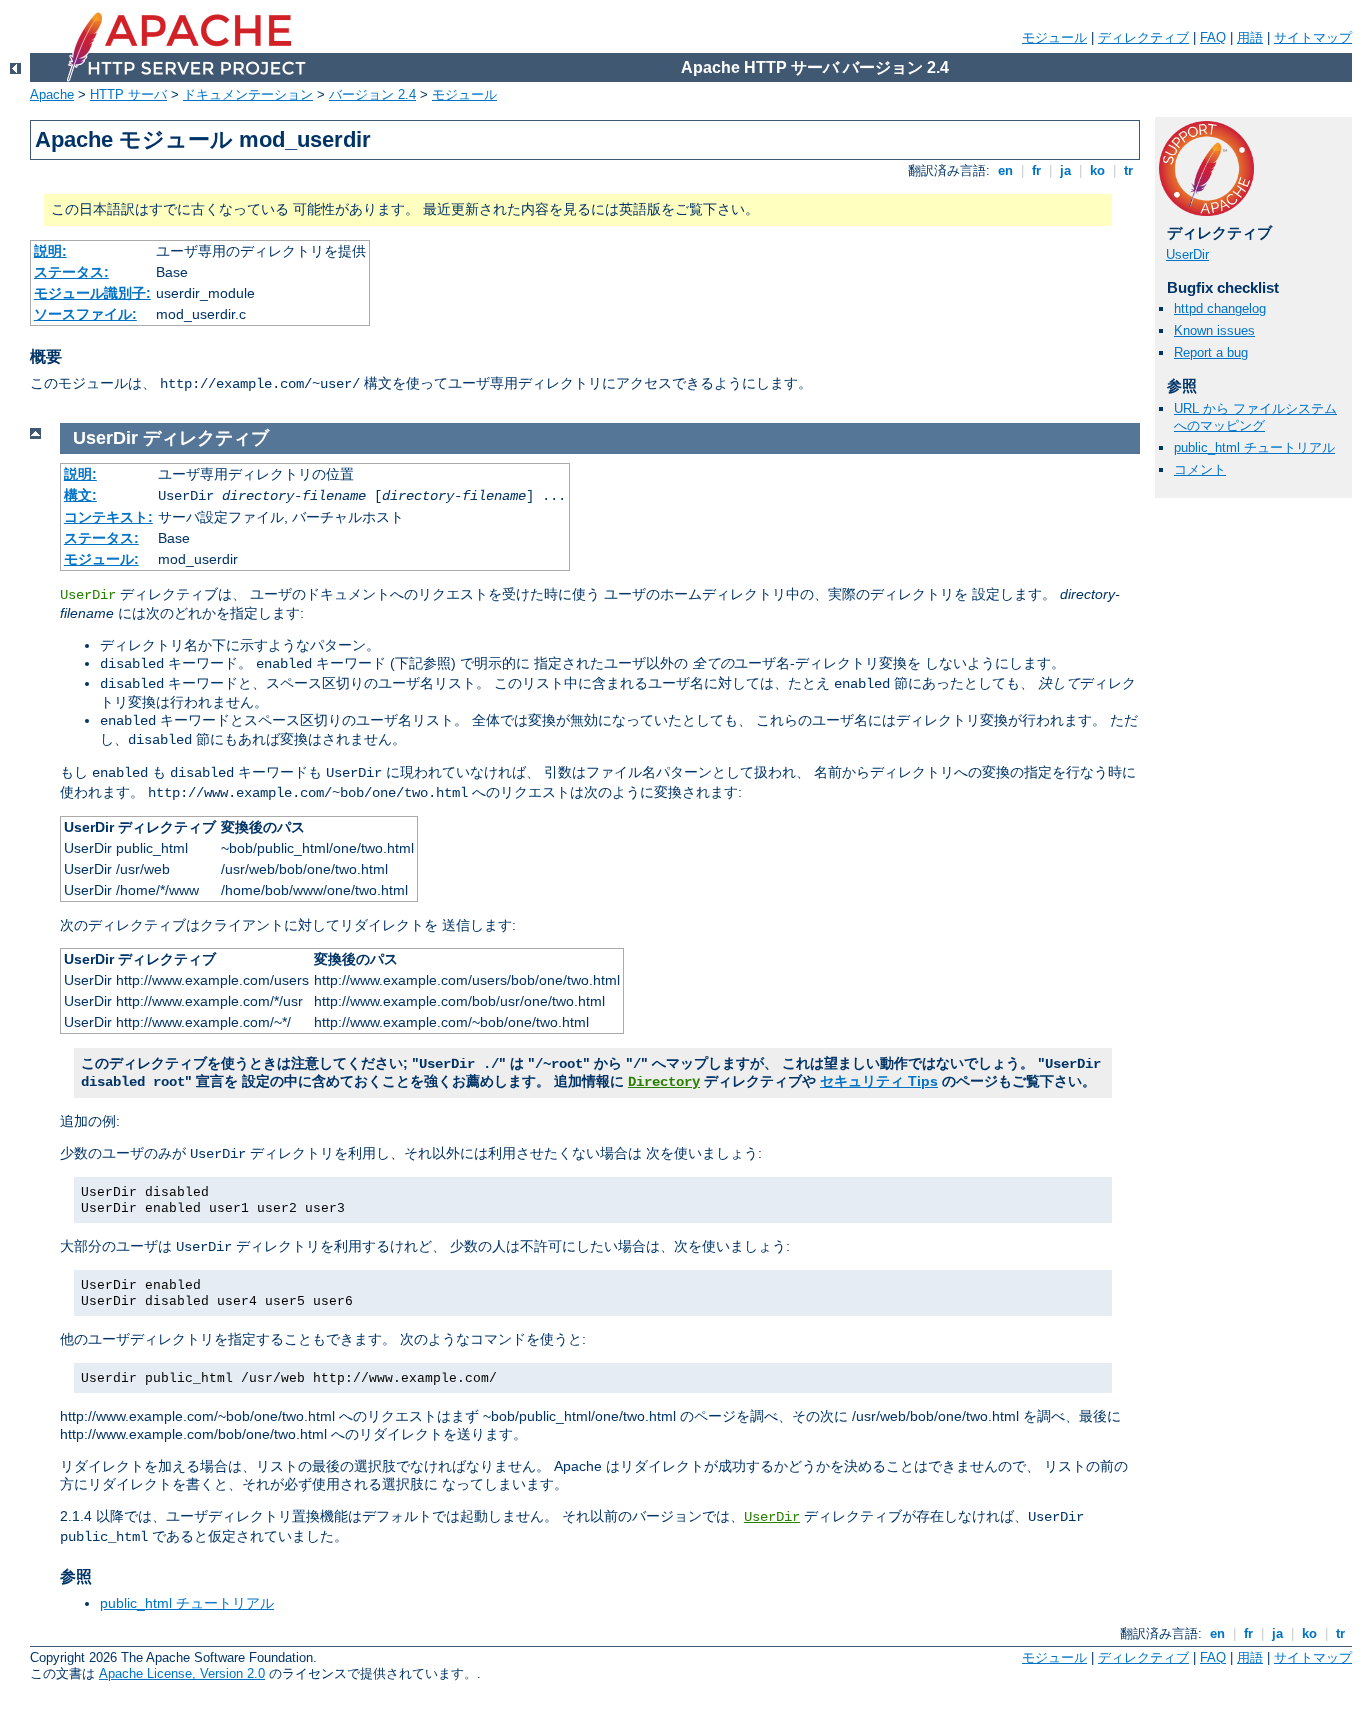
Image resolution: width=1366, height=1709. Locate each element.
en (1005, 170)
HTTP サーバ (128, 94)
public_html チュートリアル (1254, 447)
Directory (664, 1082)
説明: (50, 251)
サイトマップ (1313, 37)
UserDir (1187, 254)
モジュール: (101, 559)
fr (1036, 170)
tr (1128, 170)
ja (1065, 170)
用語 (1250, 37)
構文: (80, 495)
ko (1097, 170)
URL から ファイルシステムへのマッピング (1255, 417)
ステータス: (71, 272)
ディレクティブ (1143, 37)
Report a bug (1211, 352)
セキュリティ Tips (879, 1081)
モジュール (1054, 37)
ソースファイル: (85, 314)
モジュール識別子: (92, 293)
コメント (1200, 469)
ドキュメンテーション (248, 94)
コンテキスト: (108, 517)
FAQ (1213, 37)
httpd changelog (1220, 308)
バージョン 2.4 (372, 94)
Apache (52, 94)
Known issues (1214, 330)
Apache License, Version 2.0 (182, 1673)
